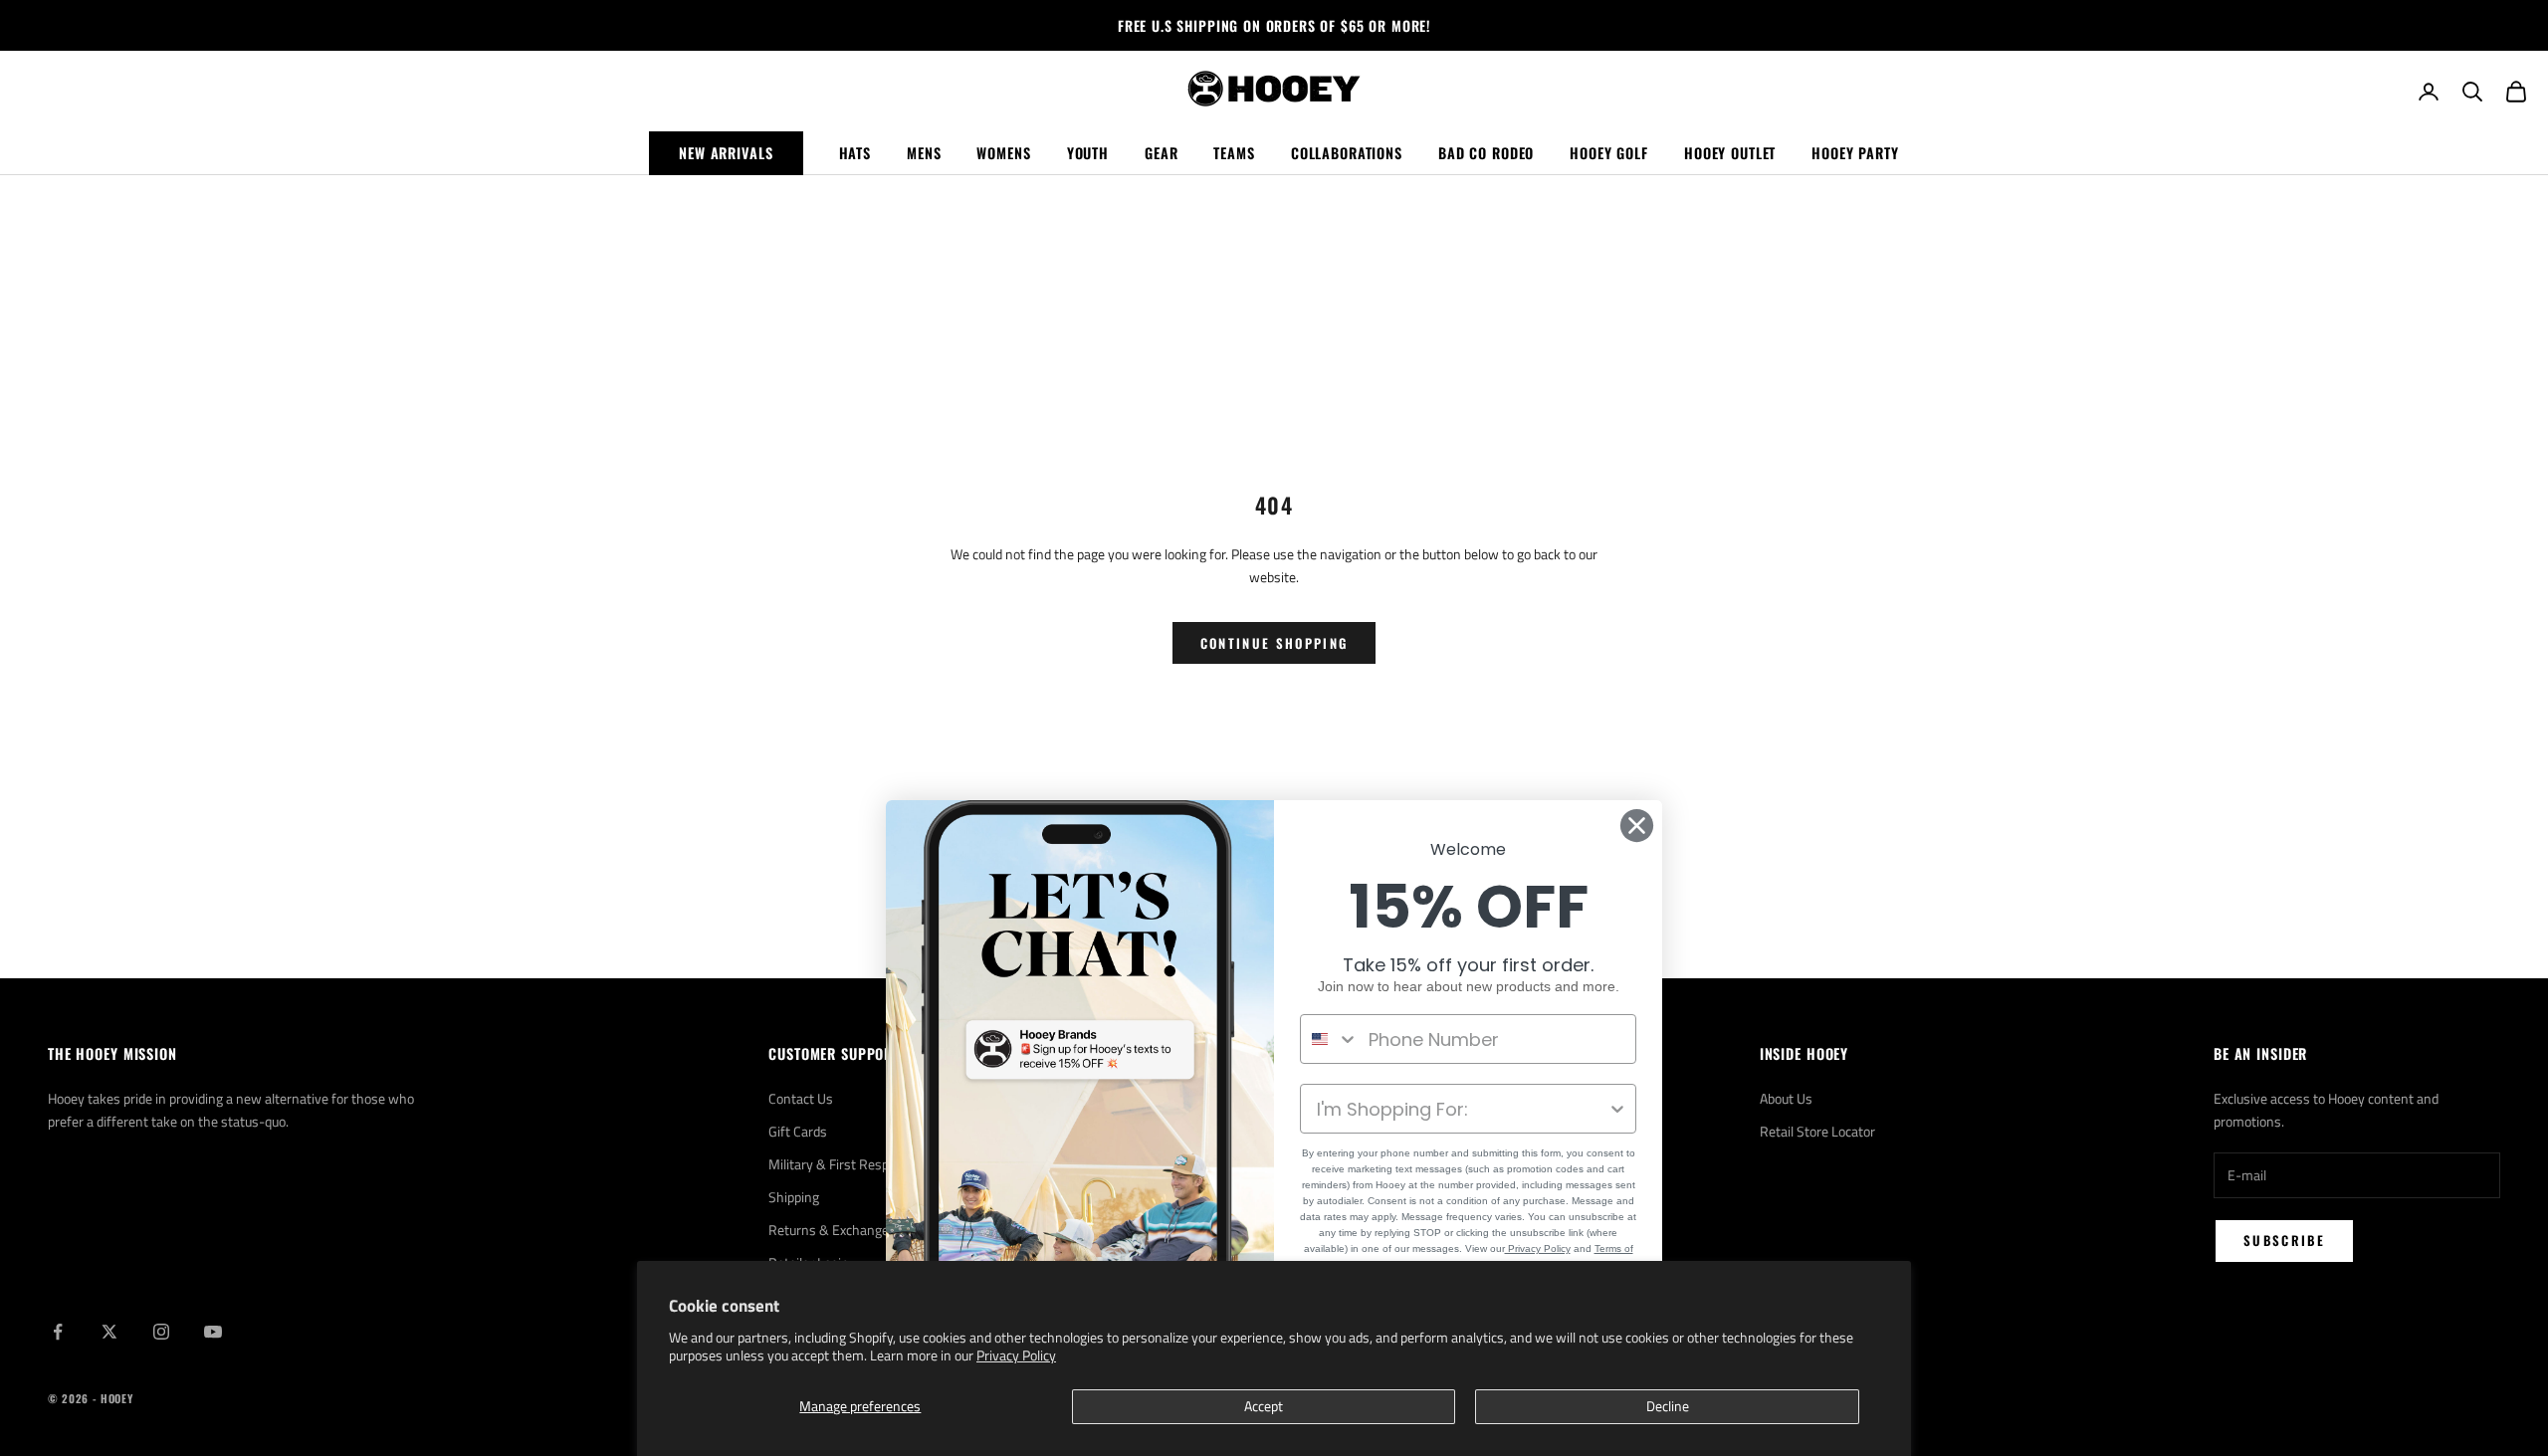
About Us (1786, 1098)
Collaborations (1347, 153)
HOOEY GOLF (1609, 153)
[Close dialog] (1637, 826)
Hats (855, 153)
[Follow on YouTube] (213, 1332)
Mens (924, 153)
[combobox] (1330, 1039)
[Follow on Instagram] (161, 1332)
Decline (1668, 1406)
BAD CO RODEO (1486, 153)
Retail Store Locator (1817, 1131)
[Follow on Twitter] (109, 1332)
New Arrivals (726, 153)
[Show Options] (1617, 1109)
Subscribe (2284, 1240)
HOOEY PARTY (1855, 153)
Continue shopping (1274, 643)
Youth (1088, 153)
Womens (1003, 153)
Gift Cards (798, 1131)
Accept (1264, 1406)
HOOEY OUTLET (1730, 153)
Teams (1234, 153)
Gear (1161, 153)
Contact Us (801, 1098)
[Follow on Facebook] (58, 1332)
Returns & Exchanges (832, 1230)
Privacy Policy (1016, 1355)
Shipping (794, 1197)
